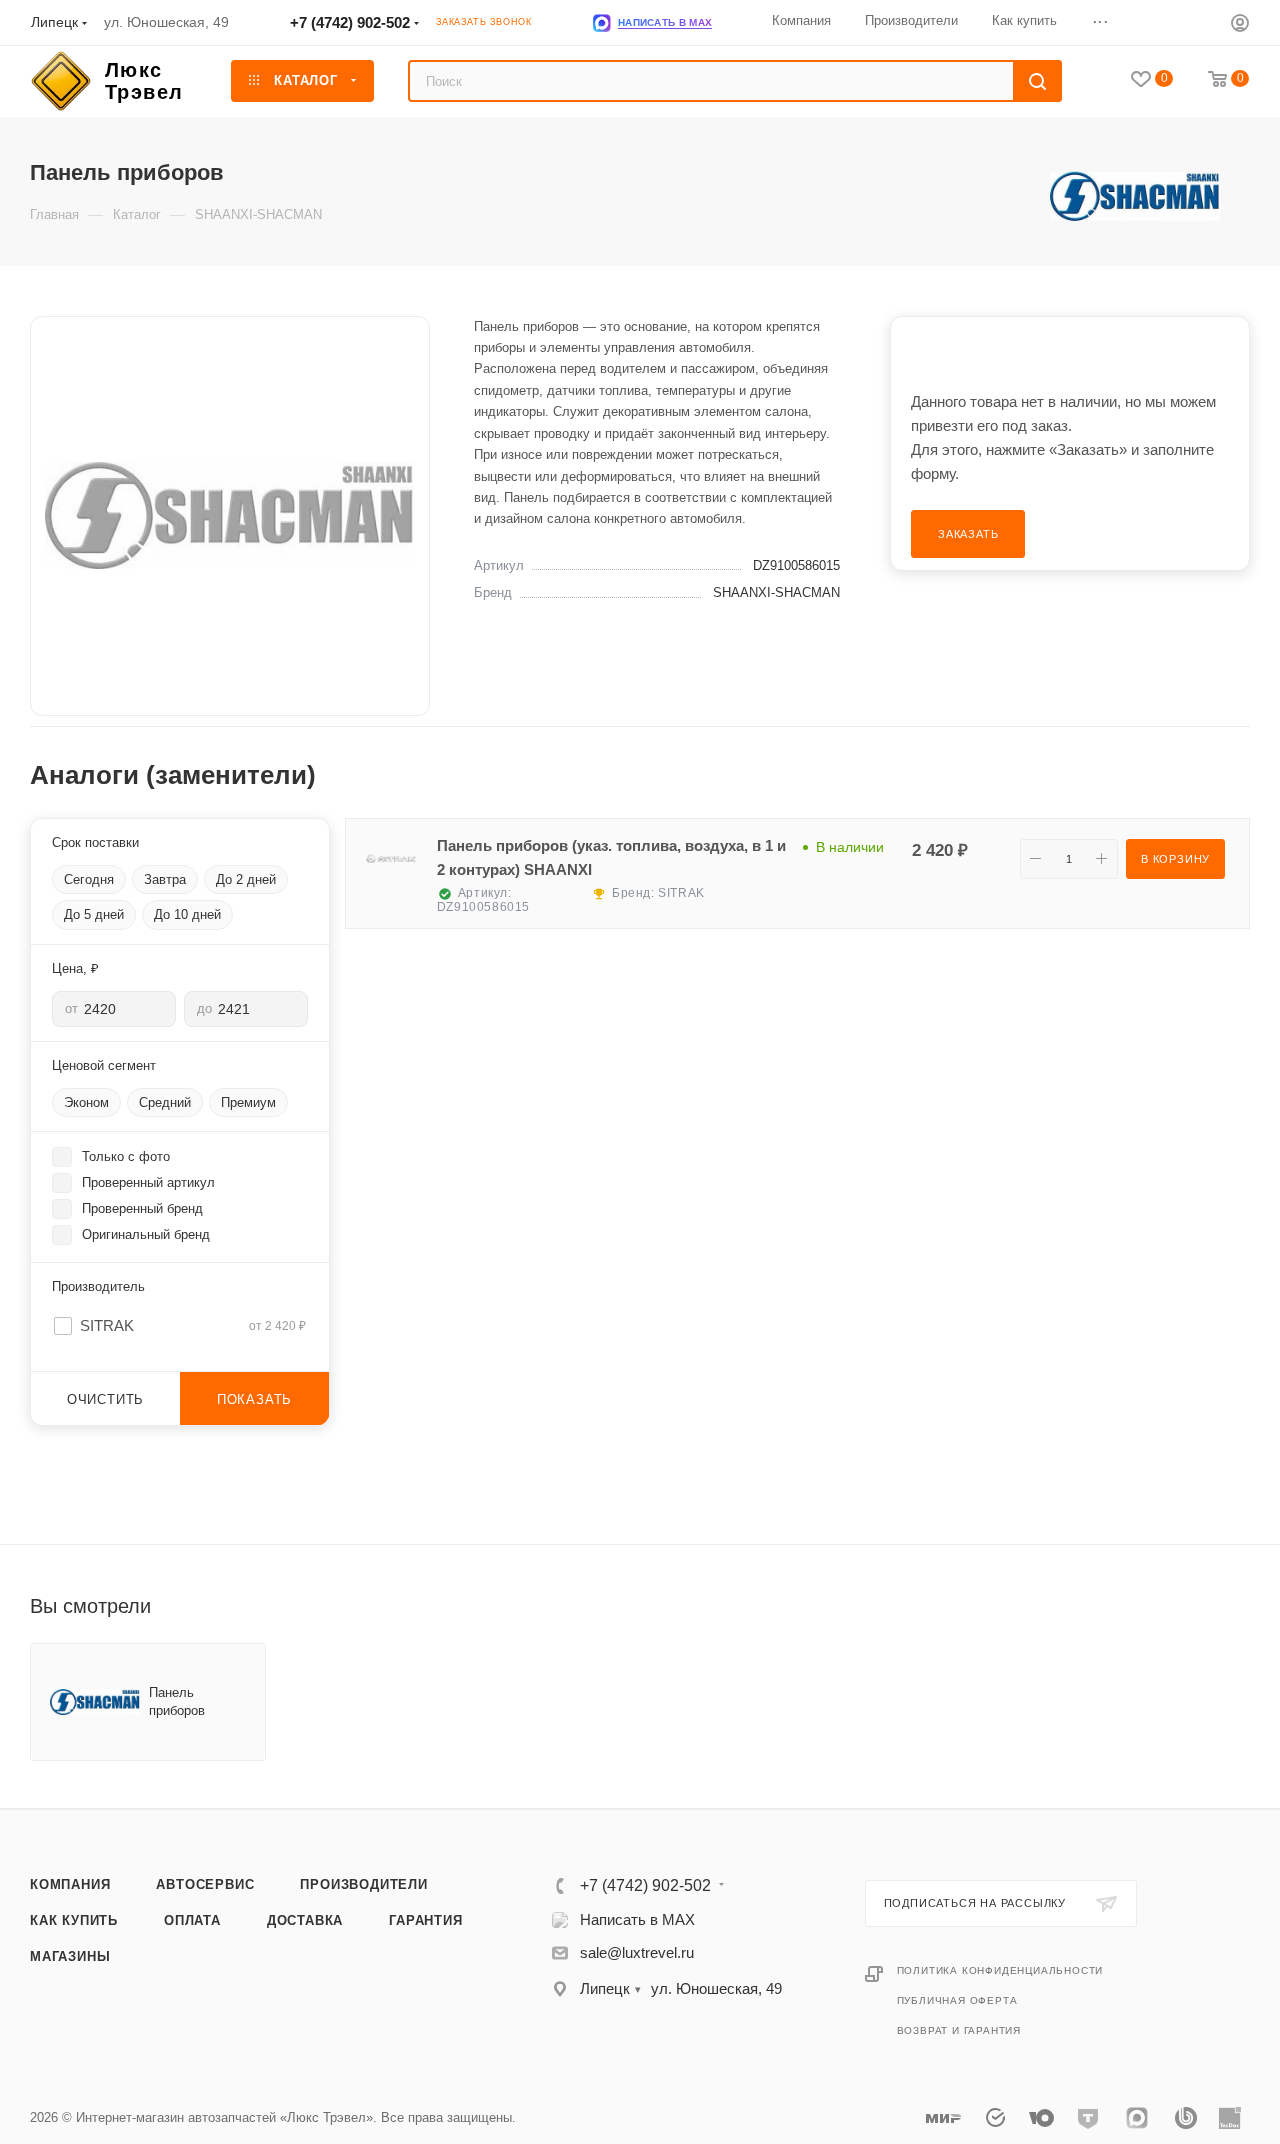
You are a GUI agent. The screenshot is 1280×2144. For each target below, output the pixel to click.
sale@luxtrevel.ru (637, 1952)
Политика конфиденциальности (1000, 1970)
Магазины (70, 1956)
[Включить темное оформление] (1182, 22)
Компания (70, 1884)
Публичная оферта (957, 2000)
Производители (363, 1884)
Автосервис (205, 1884)
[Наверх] (1183, 1732)
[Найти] (1037, 81)
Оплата (192, 1920)
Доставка (305, 1920)
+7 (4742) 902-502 (350, 22)
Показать (254, 1399)
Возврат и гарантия (959, 2030)
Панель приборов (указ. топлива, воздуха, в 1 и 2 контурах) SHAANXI (611, 857)
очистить (105, 1399)
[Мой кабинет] (1240, 25)
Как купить (74, 1920)
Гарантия (425, 1920)
